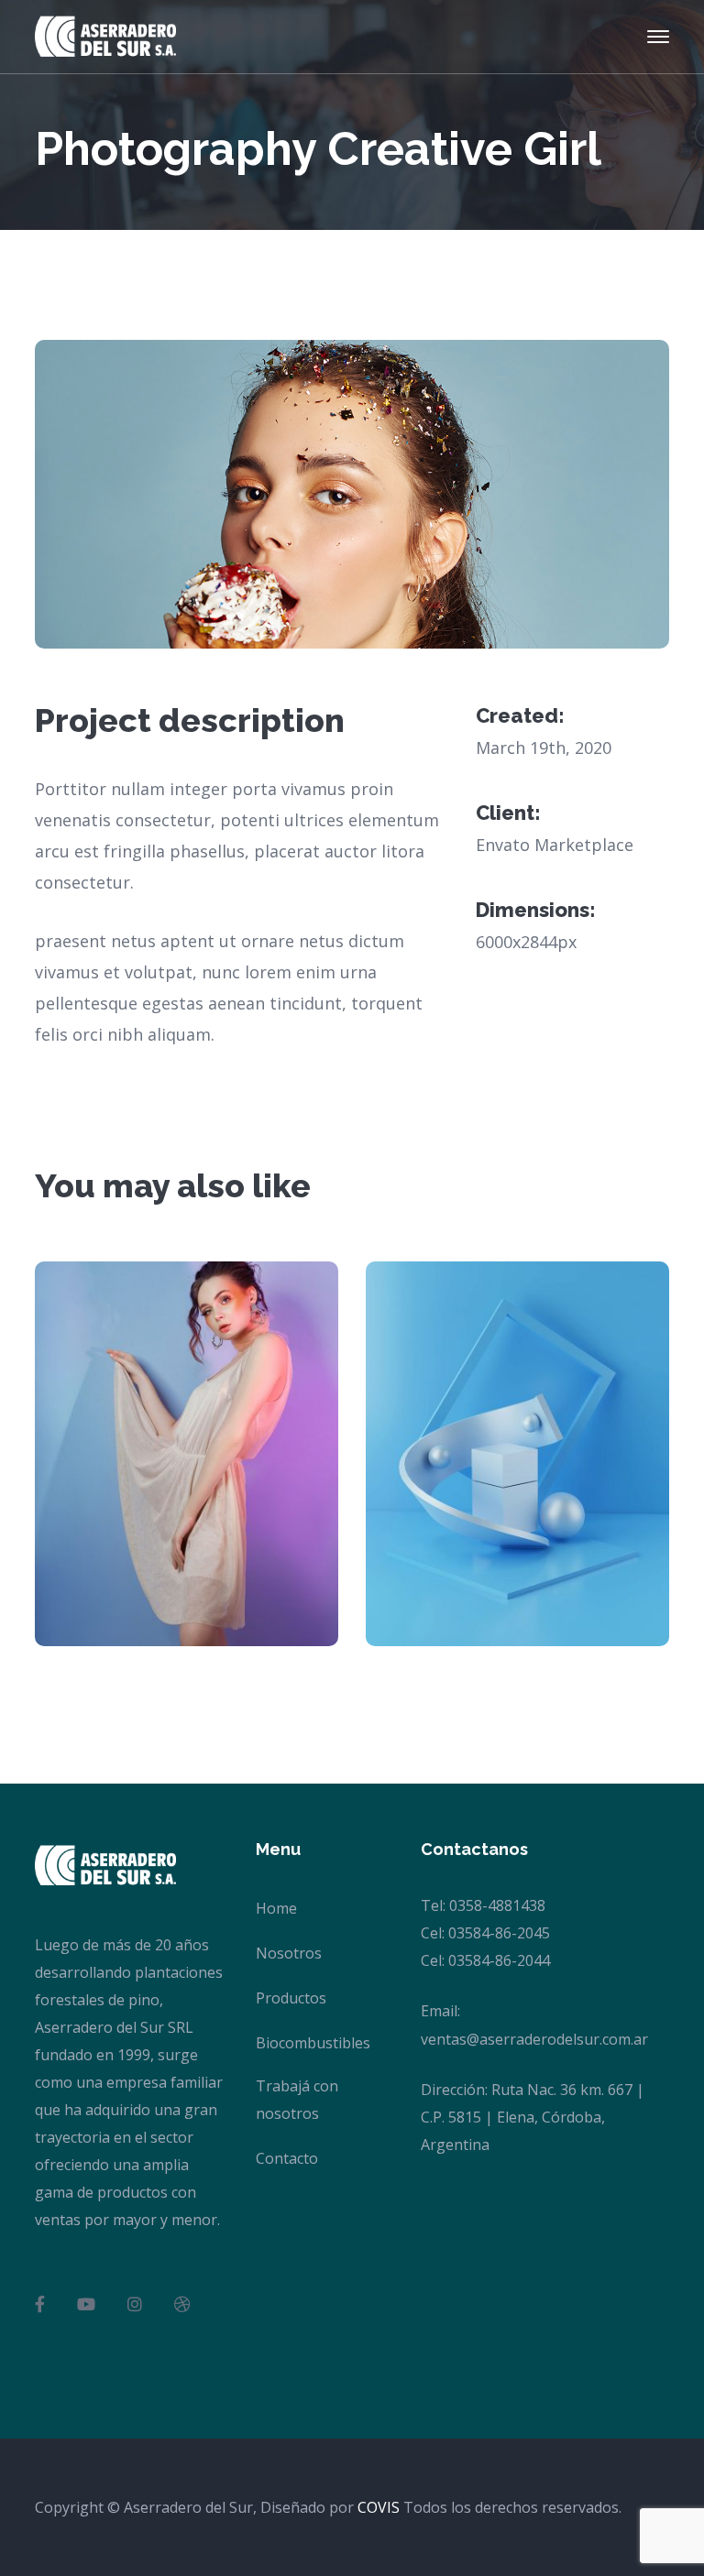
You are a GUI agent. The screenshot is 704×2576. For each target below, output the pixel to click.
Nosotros (289, 1953)
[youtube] (86, 2304)
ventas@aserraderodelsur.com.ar (534, 2039)
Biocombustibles (313, 2043)
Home (276, 1908)
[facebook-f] (40, 2304)
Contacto (287, 2158)
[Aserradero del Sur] (105, 35)
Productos (291, 1998)
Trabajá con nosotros (297, 2100)
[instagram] (135, 2304)
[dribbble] (182, 2304)
